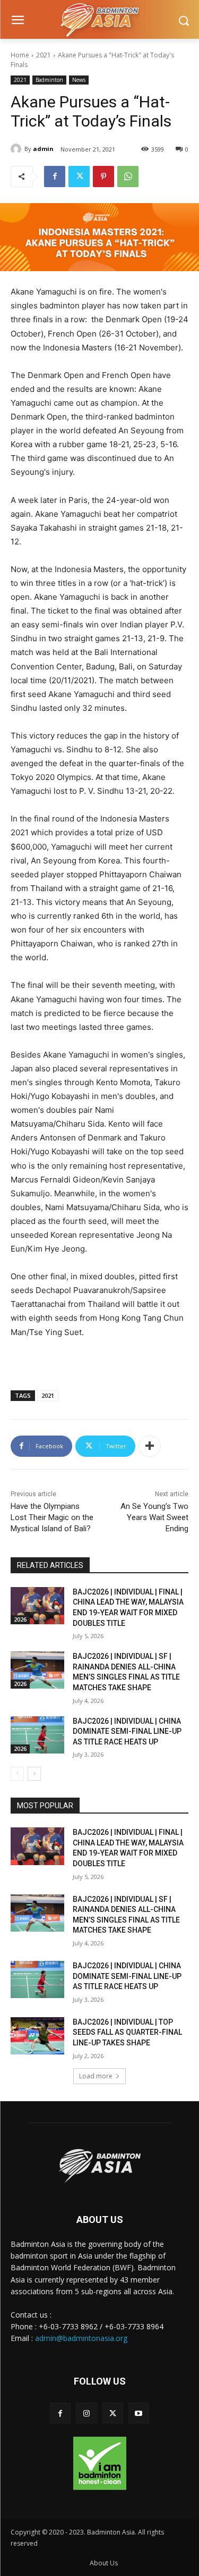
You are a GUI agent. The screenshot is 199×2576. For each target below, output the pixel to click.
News (79, 80)
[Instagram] (86, 2413)
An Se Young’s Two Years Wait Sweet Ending (154, 1517)
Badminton (49, 80)
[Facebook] (55, 177)
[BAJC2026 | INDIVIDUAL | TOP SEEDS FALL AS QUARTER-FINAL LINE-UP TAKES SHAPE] (37, 2036)
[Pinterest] (103, 177)
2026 (20, 1620)
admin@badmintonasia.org (81, 2338)
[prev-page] (17, 1774)
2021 (44, 55)
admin (43, 149)
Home (20, 55)
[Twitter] (79, 177)
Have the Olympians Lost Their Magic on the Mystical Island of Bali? (52, 1517)
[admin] (18, 149)
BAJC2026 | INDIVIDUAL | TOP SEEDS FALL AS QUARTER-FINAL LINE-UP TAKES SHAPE (127, 2032)
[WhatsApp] (128, 177)
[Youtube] (139, 2413)
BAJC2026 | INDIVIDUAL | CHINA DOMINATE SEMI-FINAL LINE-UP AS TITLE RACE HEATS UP (127, 1731)
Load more (96, 2076)
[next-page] (34, 1774)
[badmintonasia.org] (99, 21)
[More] (150, 1446)
